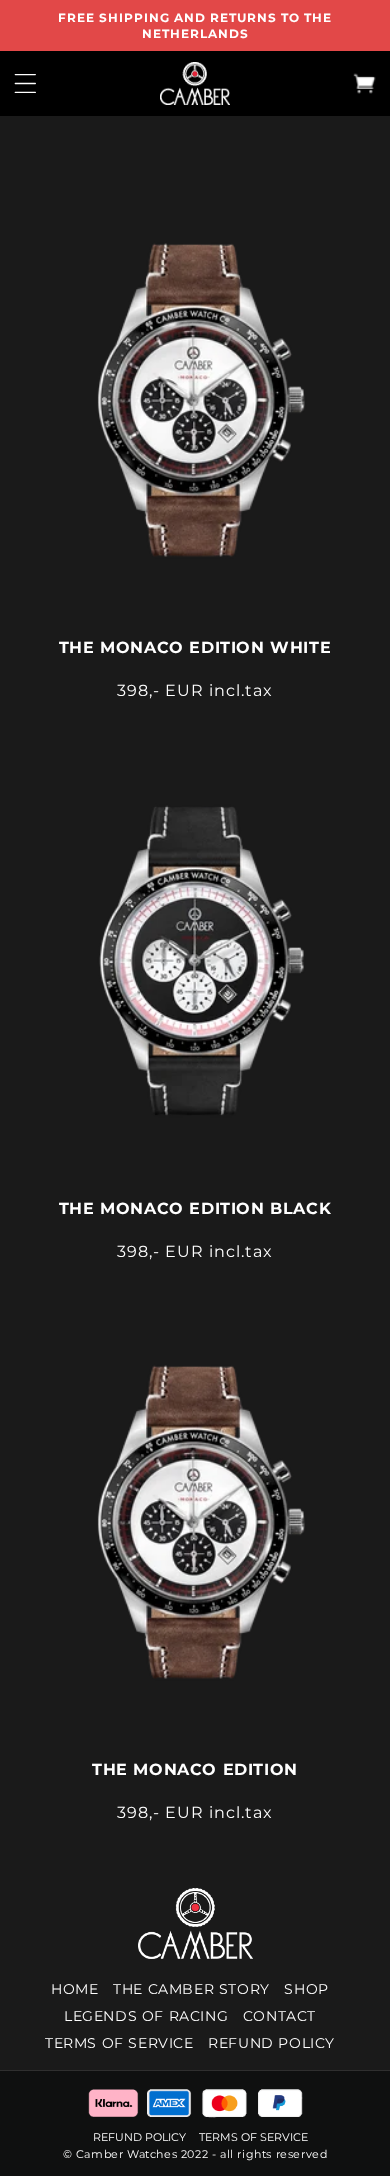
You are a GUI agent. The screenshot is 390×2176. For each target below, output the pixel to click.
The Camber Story (191, 1989)
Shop (306, 1989)
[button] (25, 83)
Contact (279, 2016)
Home (74, 1989)
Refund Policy (141, 2137)
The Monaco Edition (195, 1769)
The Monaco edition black (195, 1208)
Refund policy (271, 2043)
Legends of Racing (146, 2016)
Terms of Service (119, 2043)
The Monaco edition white (195, 647)
